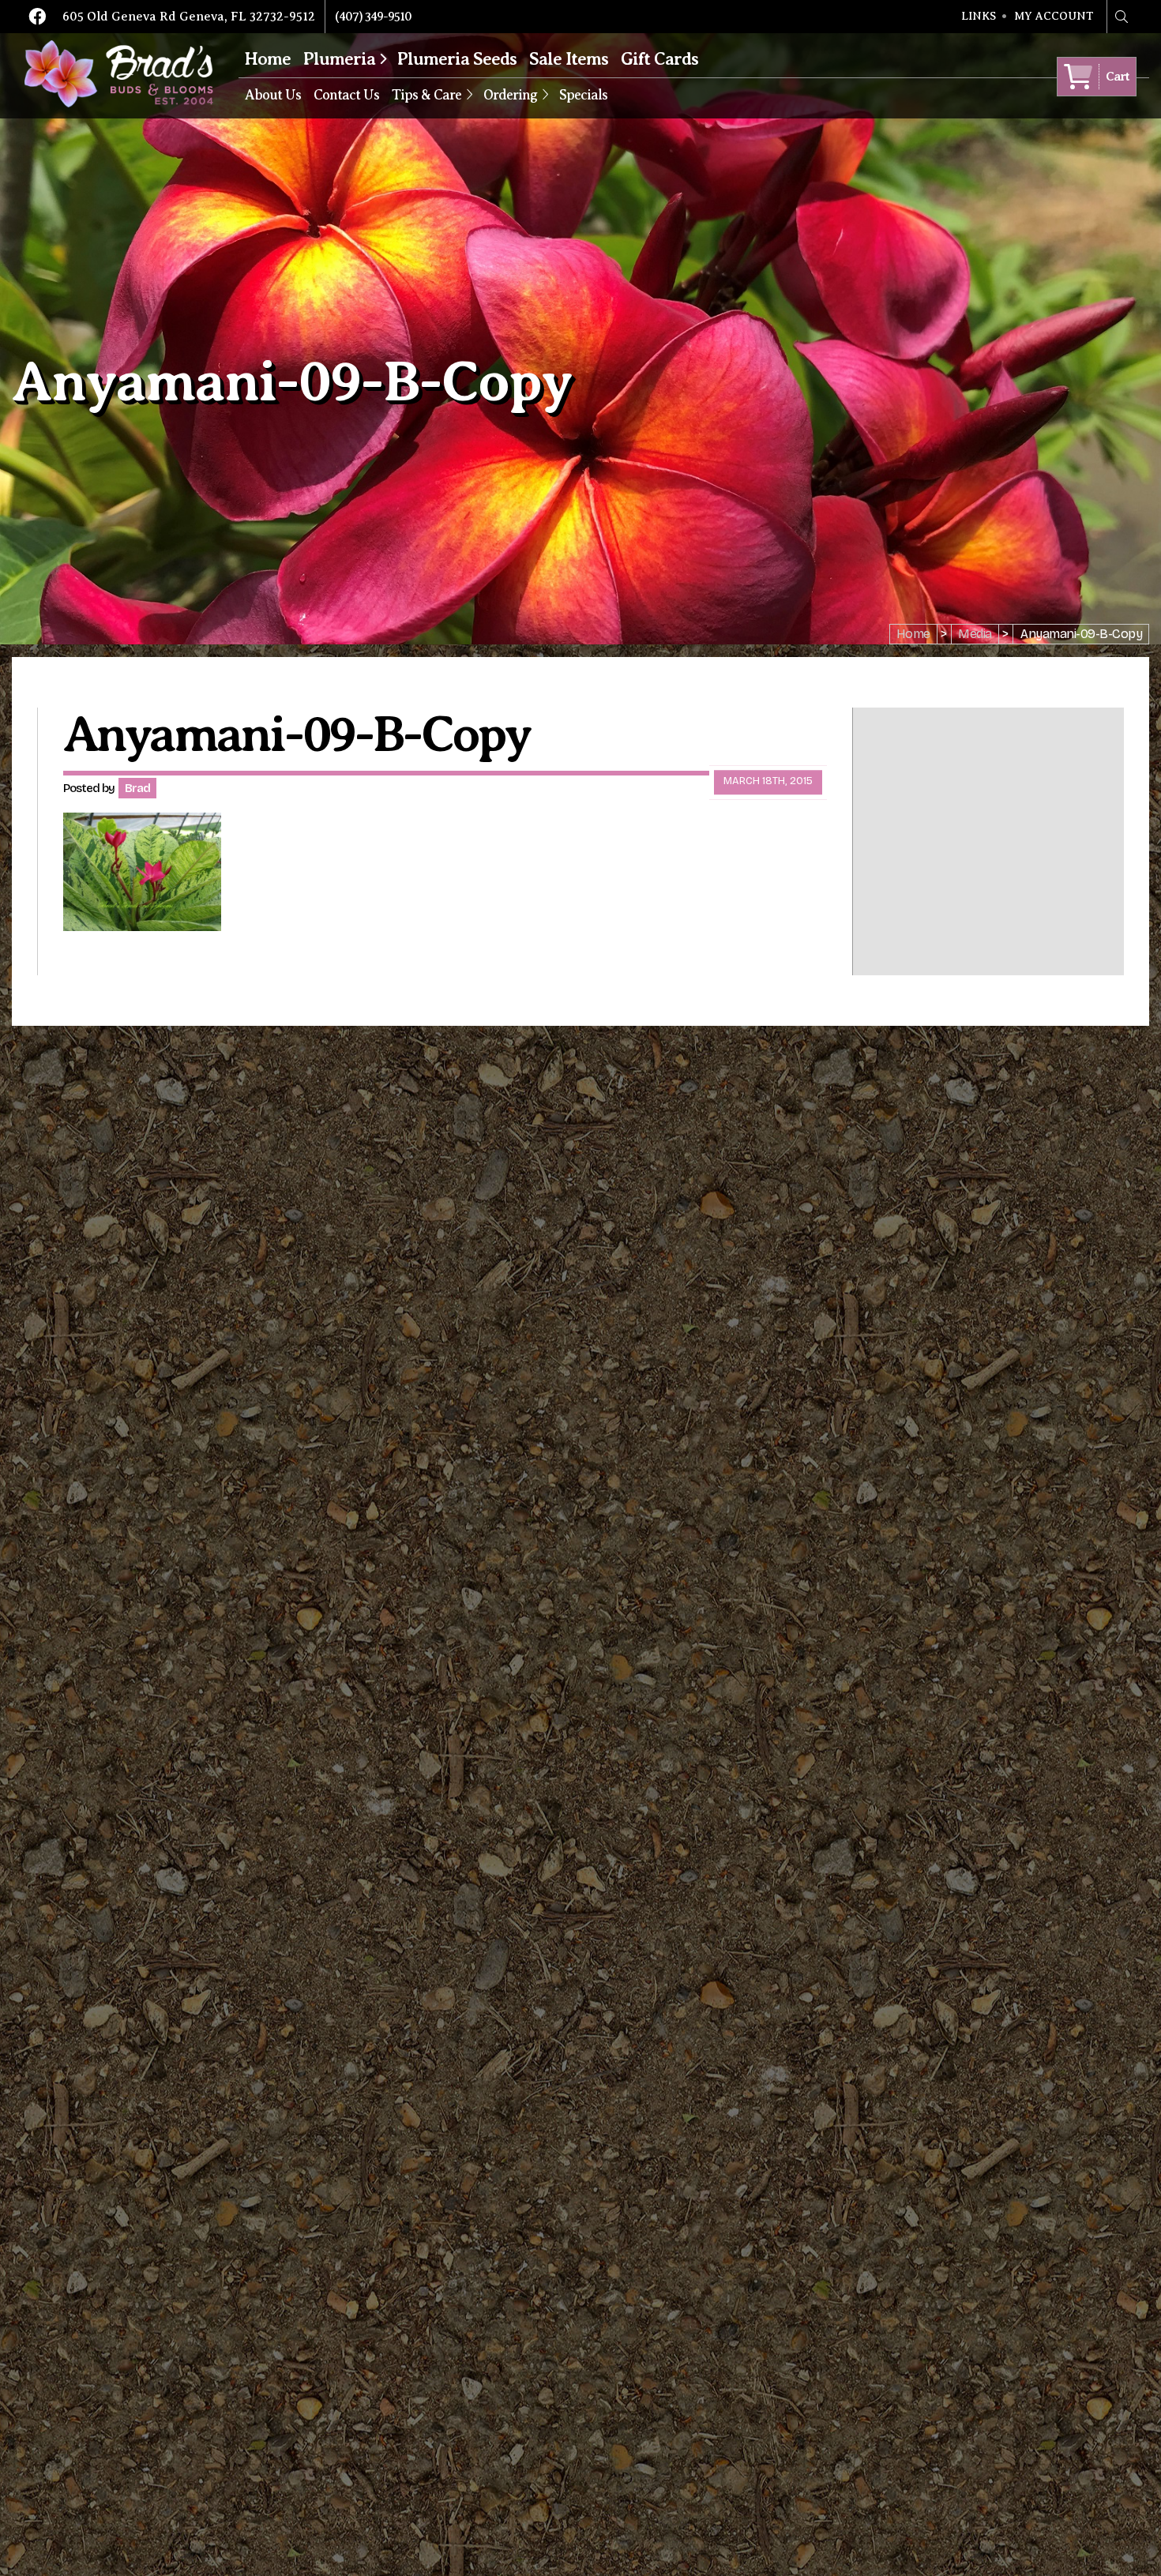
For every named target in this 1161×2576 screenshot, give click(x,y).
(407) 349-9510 (373, 17)
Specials (583, 95)
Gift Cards (659, 59)
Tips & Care (426, 95)
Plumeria (339, 59)
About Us (273, 95)
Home (268, 59)
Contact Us (346, 95)
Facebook (37, 17)
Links (979, 17)
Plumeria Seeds (457, 59)
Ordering (510, 95)
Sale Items (569, 59)
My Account (1054, 17)
